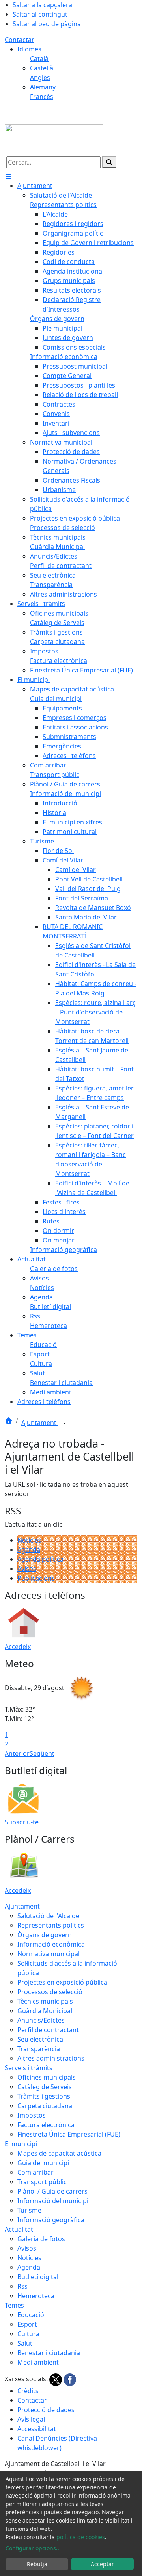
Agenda (29, 1550)
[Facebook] (70, 2379)
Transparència (39, 2049)
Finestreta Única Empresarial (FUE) (69, 2134)
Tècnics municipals (45, 2001)
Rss (22, 2286)
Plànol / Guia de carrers (52, 2191)
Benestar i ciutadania (49, 2353)
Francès (42, 97)
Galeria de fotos (41, 2239)
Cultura (28, 2334)
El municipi (21, 2144)
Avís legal (31, 2419)
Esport (27, 2324)
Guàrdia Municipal (45, 2011)
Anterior (17, 1753)
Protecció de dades (46, 2410)
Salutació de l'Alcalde (48, 1916)
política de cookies (81, 2537)
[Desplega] (65, 1423)
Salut (25, 2343)
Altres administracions (51, 2058)
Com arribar (35, 2172)
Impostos (32, 2115)
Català (39, 59)
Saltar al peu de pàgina (47, 24)
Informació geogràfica (51, 2220)
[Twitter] (56, 2379)
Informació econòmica (51, 1944)
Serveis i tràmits (29, 2068)
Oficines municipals (47, 2077)
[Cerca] (109, 162)
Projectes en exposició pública (62, 1982)
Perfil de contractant (48, 2030)
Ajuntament (40, 1423)
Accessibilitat (37, 2429)
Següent (42, 1753)
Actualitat (19, 2229)
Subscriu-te (22, 1822)
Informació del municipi (53, 2201)
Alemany (43, 87)
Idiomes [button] (29, 49)
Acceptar (102, 2564)
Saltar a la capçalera (42, 5)
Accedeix (18, 1647)
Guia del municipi (43, 2163)
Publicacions (36, 1578)
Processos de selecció (50, 1992)
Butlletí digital (38, 2277)
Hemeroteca (36, 2296)
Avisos (27, 1569)
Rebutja (37, 2564)
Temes (14, 2305)
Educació (31, 2315)
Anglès (40, 78)
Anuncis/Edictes (41, 2020)
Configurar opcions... (33, 2548)
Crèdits (28, 2391)
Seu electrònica (40, 2039)
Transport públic (42, 2182)
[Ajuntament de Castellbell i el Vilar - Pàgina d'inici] (54, 140)
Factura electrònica (46, 2125)
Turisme (29, 2210)
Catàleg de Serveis (45, 2087)
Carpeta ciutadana (45, 2106)
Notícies (29, 1540)
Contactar (20, 40)
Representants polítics (51, 1925)
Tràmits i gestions (44, 2096)
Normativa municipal (49, 1954)
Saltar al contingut (40, 14)
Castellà (42, 68)
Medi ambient (38, 2362)
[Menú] (9, 176)
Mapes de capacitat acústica (59, 2153)
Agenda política (40, 1559)
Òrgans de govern (45, 1935)
